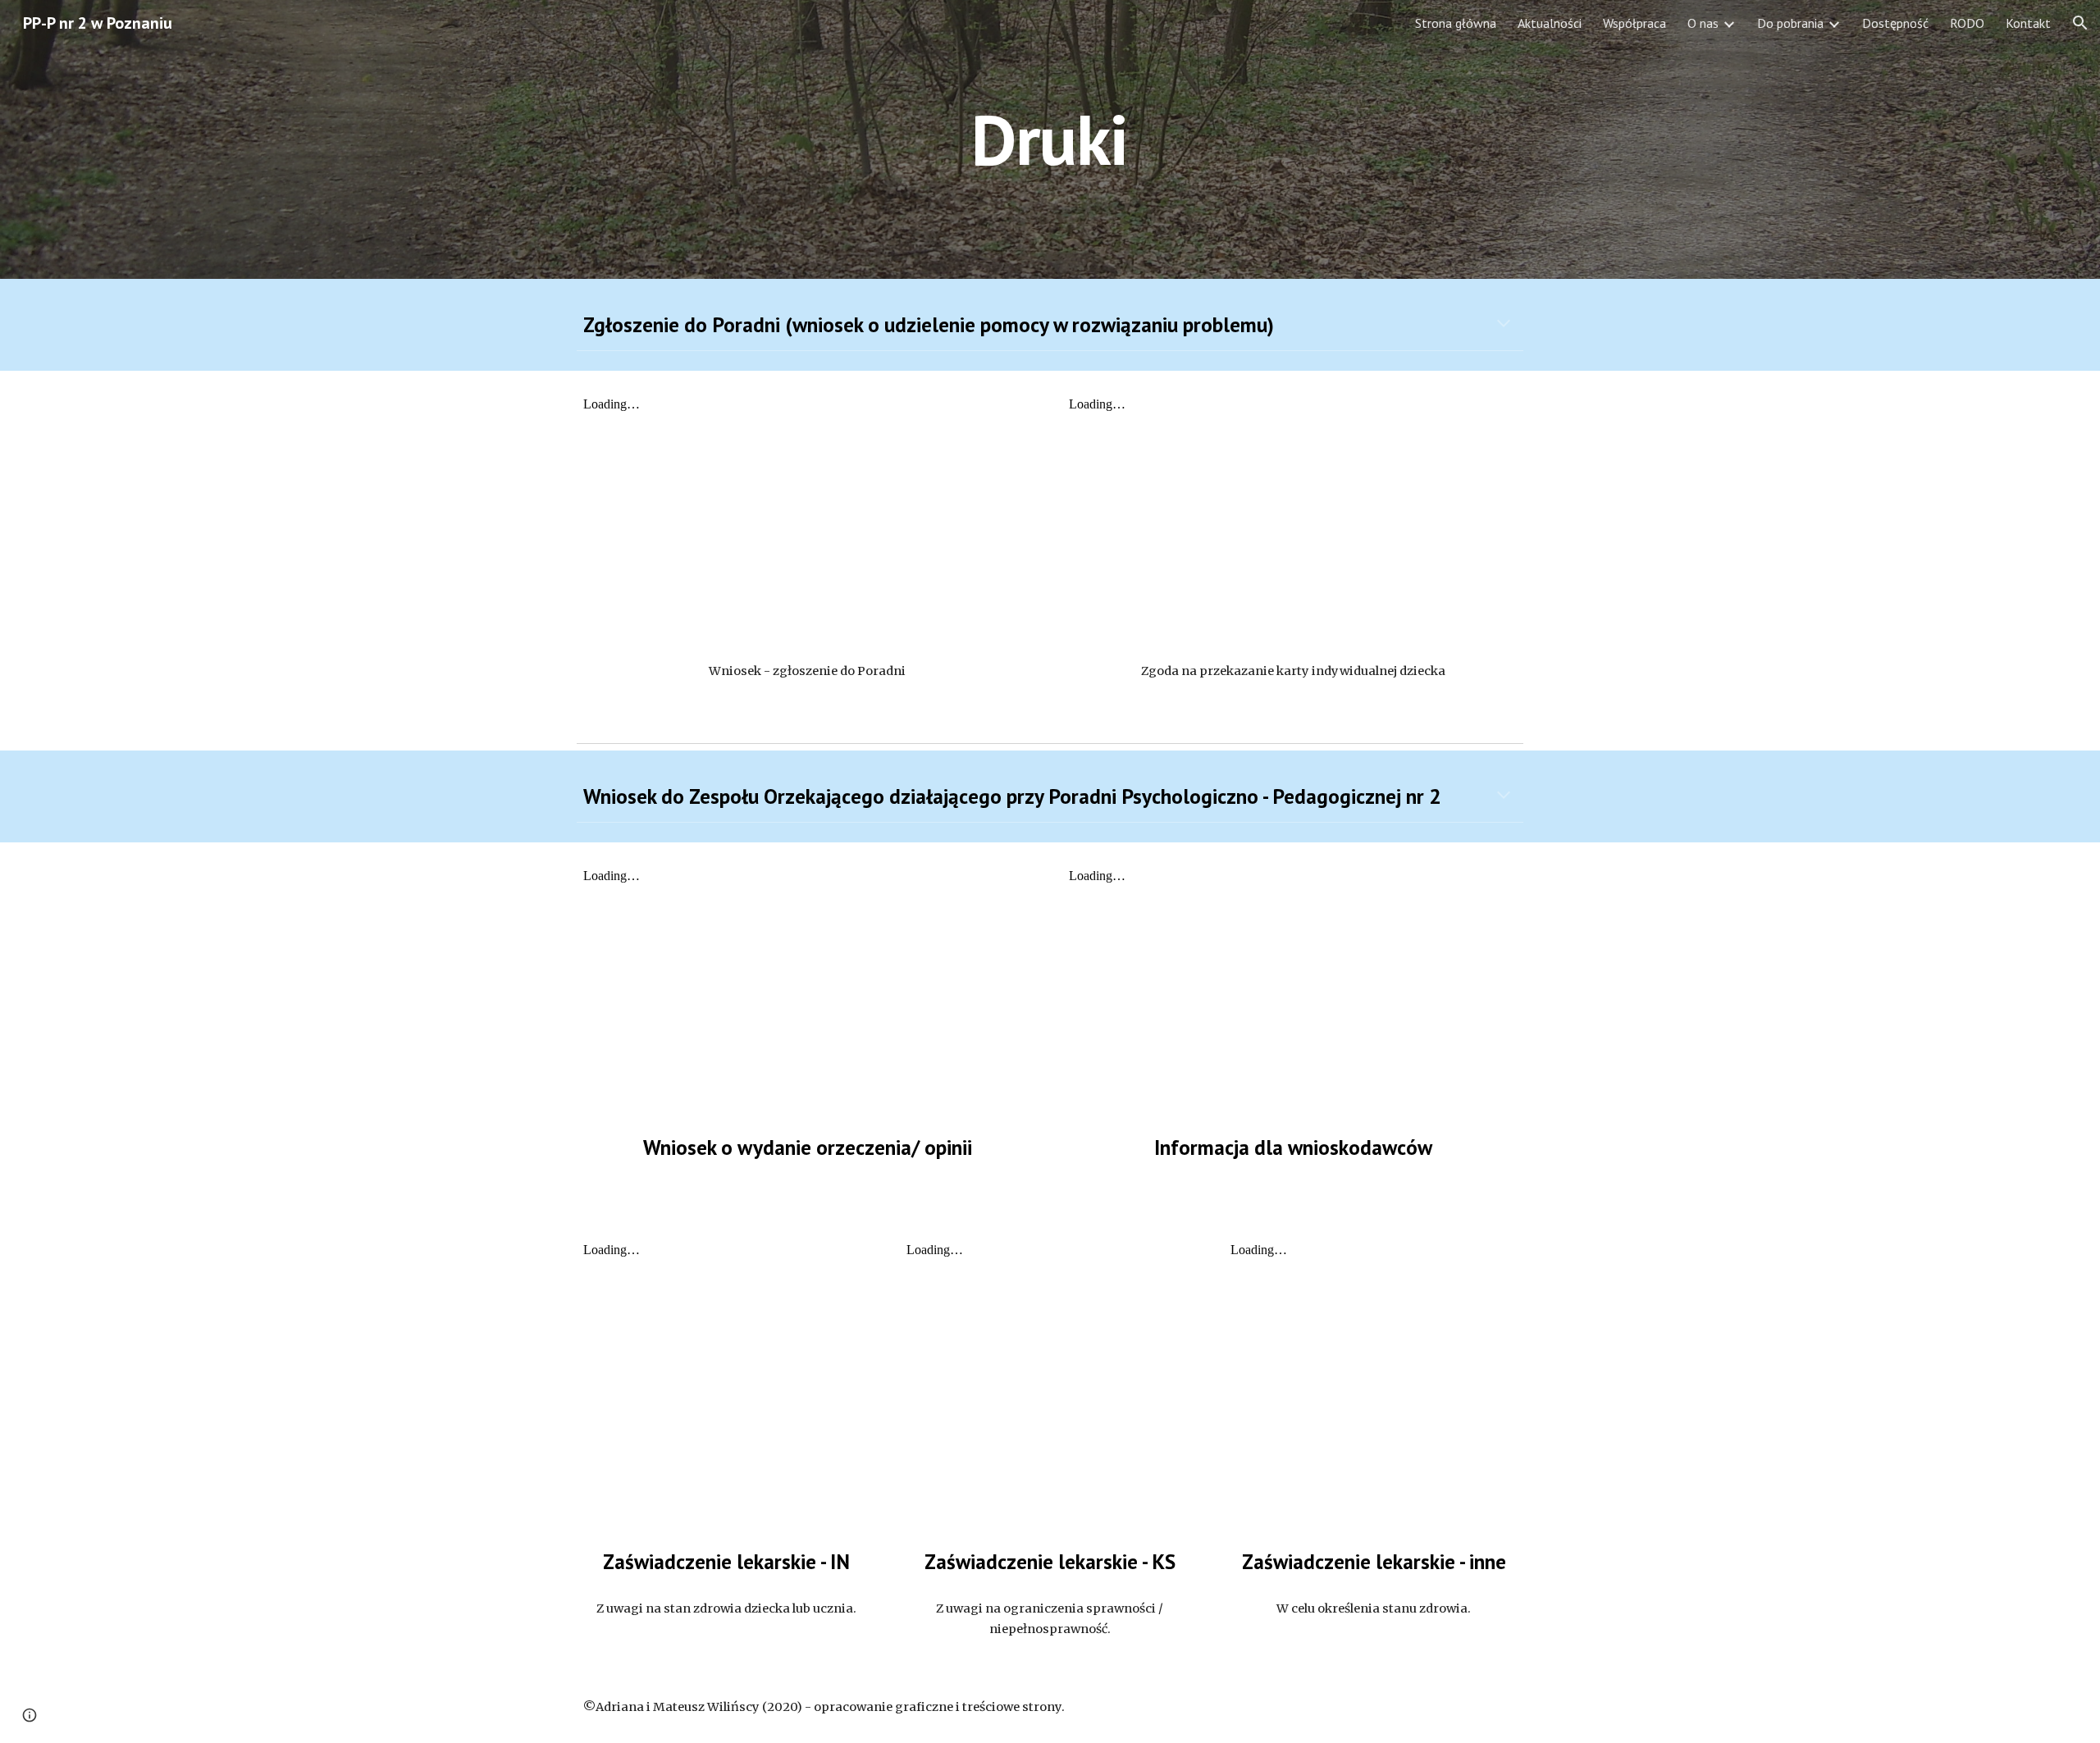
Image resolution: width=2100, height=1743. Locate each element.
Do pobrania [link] (1790, 23)
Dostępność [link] (1895, 23)
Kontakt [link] (2028, 23)
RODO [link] (1967, 23)
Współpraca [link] (1634, 23)
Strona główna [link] (1456, 23)
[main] (1050, 139)
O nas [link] (1703, 23)
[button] (2080, 23)
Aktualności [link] (1550, 23)
